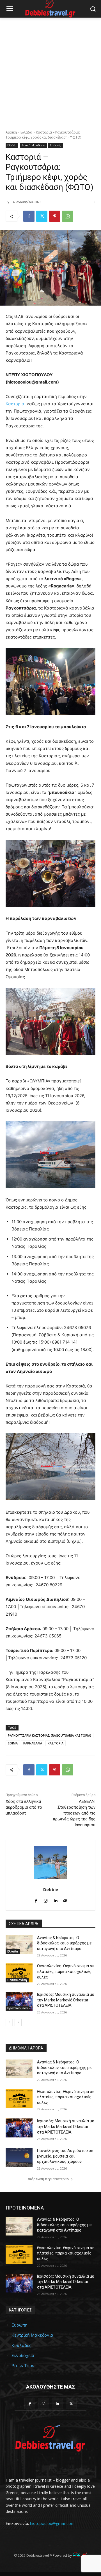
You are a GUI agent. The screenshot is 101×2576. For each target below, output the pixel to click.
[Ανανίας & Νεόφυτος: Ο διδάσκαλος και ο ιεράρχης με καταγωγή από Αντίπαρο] (19, 1945)
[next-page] (18, 2022)
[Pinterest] (55, 216)
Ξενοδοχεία (23, 2355)
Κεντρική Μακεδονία (32, 2335)
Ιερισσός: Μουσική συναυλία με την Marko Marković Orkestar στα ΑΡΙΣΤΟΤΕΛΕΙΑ (66, 2000)
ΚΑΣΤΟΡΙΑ (56, 1743)
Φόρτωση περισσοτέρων (49, 2179)
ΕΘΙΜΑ (13, 1743)
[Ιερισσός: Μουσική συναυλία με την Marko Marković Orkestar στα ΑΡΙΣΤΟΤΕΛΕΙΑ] (19, 2001)
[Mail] (65, 1900)
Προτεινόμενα (18, 2008)
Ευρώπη (19, 2325)
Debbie (51, 1889)
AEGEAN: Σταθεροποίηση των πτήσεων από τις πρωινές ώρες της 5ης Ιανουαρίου (74, 1813)
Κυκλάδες (21, 2345)
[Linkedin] (55, 1900)
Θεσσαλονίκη (17, 1980)
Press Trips (23, 2366)
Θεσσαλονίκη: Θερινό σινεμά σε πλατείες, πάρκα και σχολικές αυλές (66, 1971)
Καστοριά (15, 404)
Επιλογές (56, 145)
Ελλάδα (26, 132)
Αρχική (11, 132)
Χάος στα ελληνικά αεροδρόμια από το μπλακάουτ (24, 1807)
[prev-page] (9, 2022)
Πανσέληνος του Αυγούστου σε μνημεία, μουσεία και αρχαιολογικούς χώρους (65, 2156)
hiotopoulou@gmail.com (52, 2523)
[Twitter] (42, 216)
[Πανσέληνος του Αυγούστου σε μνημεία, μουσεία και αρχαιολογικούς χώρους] (19, 2157)
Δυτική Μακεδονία (33, 145)
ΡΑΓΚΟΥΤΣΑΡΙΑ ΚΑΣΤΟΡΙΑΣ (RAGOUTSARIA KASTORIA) (50, 1735)
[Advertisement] (50, 71)
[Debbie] (51, 1862)
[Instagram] (46, 1900)
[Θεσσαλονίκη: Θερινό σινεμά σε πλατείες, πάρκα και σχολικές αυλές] (19, 1973)
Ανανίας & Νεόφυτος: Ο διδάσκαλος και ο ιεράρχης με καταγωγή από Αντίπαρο (64, 1943)
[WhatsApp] (68, 216)
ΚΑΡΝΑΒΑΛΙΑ (33, 1743)
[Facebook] (29, 216)
